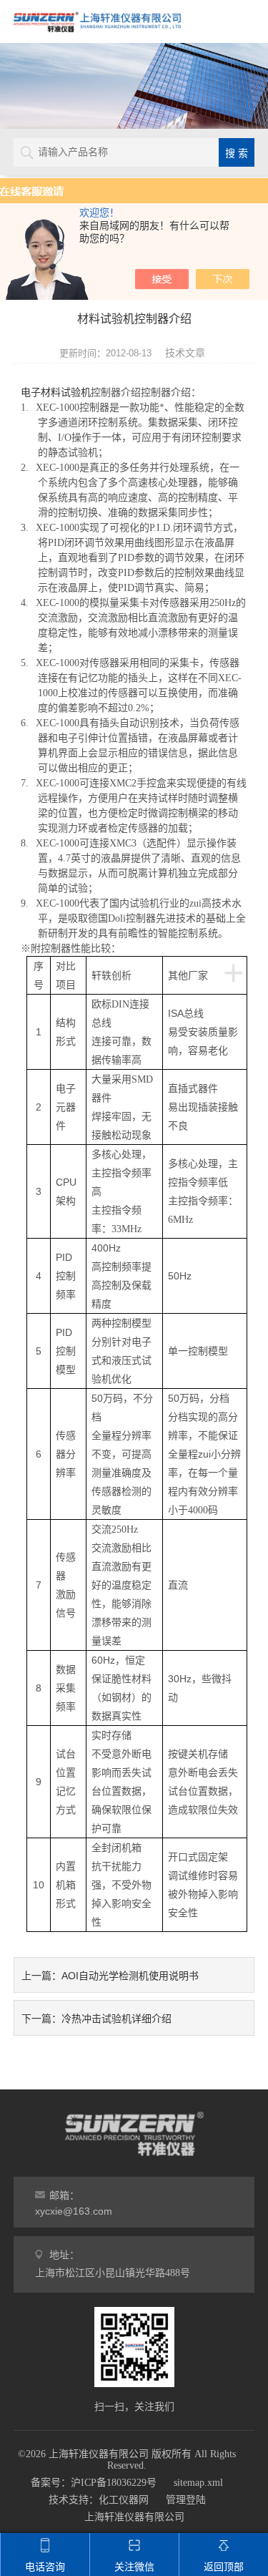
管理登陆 (186, 2500)
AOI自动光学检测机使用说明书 (130, 1976)
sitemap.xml (198, 2483)
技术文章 (185, 353)
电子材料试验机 (56, 392)
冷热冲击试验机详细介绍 (116, 2019)
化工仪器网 (124, 2500)
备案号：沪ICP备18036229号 (94, 2483)
